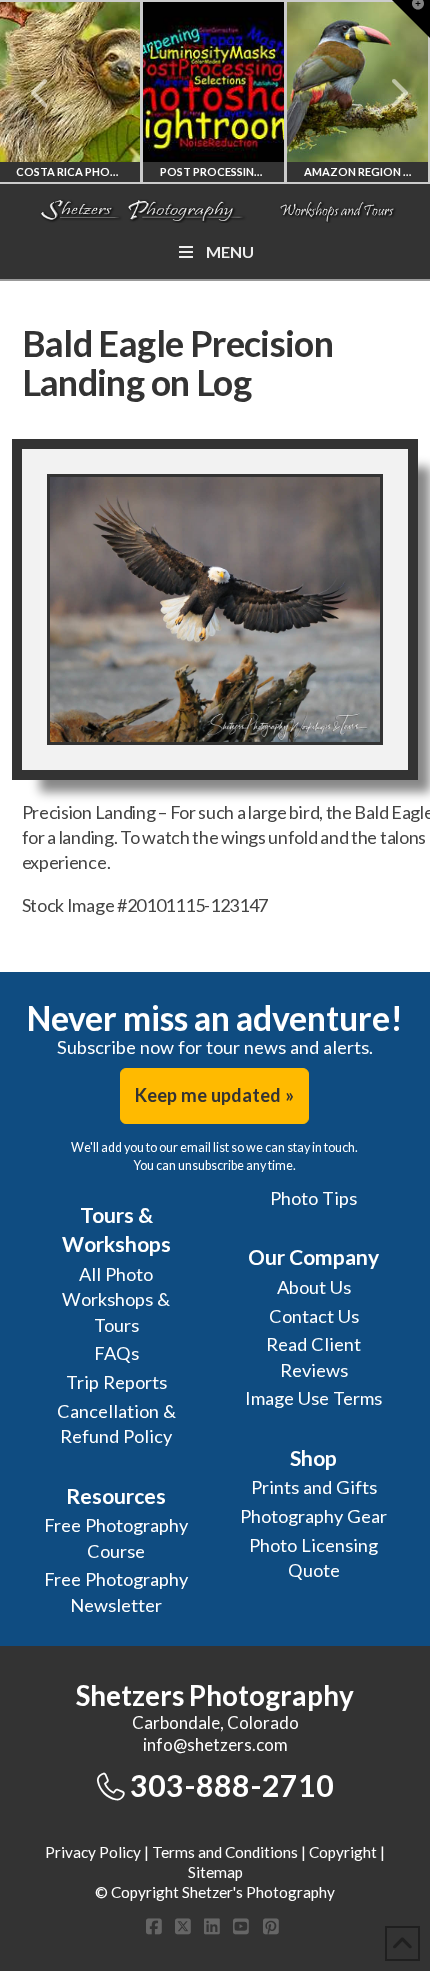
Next (387, 93)
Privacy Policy (93, 1852)
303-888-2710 (232, 1785)
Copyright (343, 1852)
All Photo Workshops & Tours (116, 1299)
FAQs (116, 1353)
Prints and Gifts (314, 1487)
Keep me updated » (214, 1095)
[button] (411, 19)
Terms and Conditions (225, 1852)
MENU (230, 251)
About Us (314, 1287)
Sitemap (215, 1872)
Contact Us (314, 1316)
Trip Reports (116, 1382)
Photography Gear (313, 1516)
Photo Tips (313, 1198)
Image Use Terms (313, 1398)
